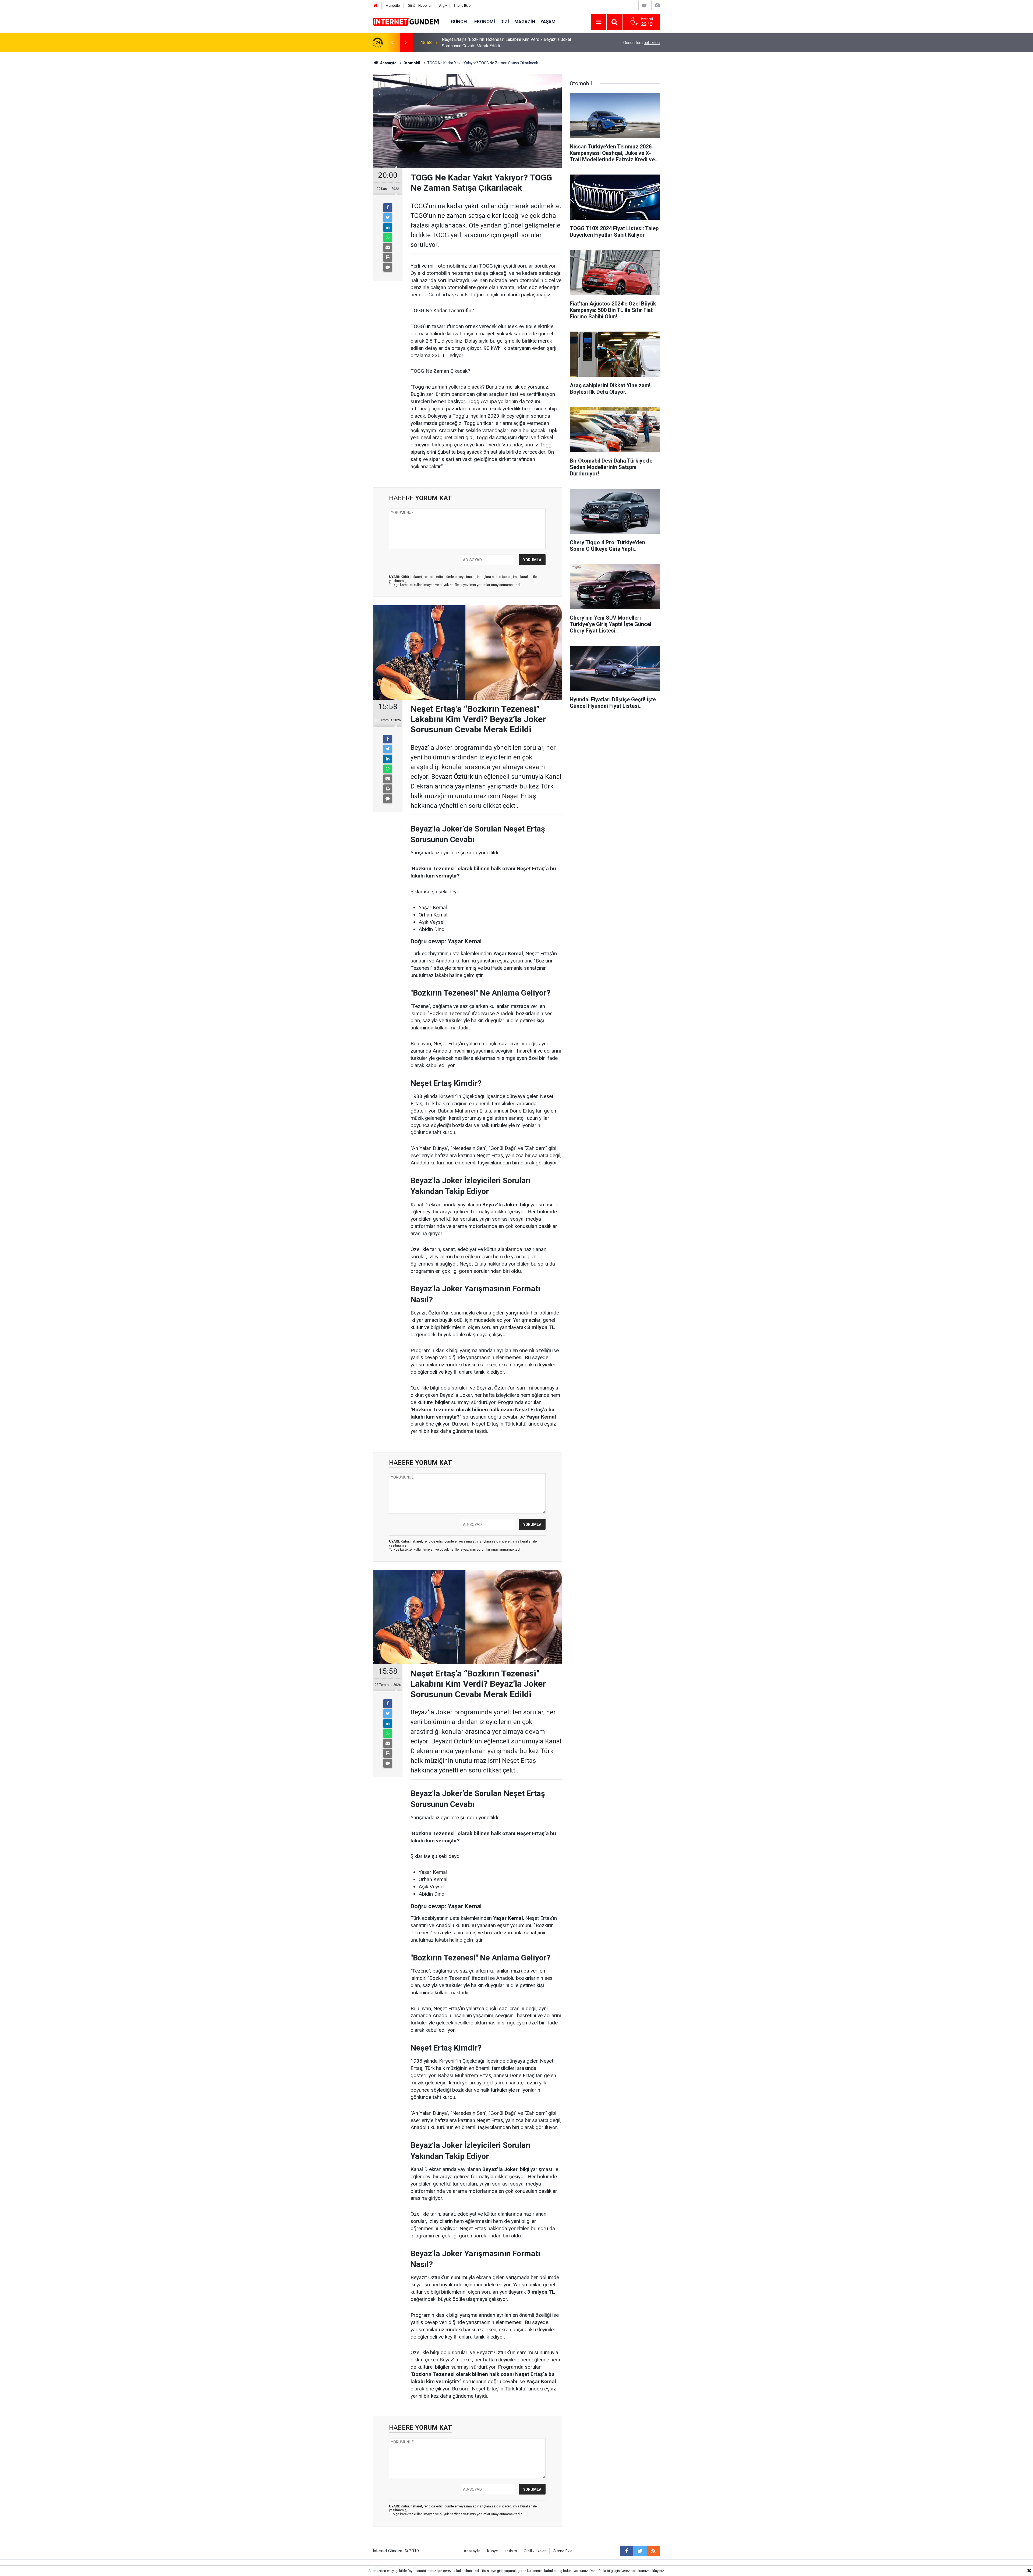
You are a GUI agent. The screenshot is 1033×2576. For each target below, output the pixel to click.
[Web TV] (644, 5)
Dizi (505, 22)
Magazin (525, 22)
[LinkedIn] (388, 228)
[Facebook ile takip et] (627, 2551)
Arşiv (443, 6)
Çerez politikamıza (635, 2571)
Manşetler (393, 6)
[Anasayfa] (376, 6)
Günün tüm (642, 43)
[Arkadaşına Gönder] (388, 247)
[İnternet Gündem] (406, 21)
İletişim (511, 2551)
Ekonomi (485, 22)
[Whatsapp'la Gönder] (388, 237)
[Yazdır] (388, 257)
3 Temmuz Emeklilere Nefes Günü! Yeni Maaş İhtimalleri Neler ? (501, 43)
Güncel (460, 22)
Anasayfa (472, 2551)
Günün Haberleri (420, 6)
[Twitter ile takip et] (640, 2551)
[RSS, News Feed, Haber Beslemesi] (653, 2551)
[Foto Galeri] (657, 5)
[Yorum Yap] (388, 267)
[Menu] (599, 22)
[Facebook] (388, 208)
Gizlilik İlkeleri (535, 2551)
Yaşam (548, 22)
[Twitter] (388, 218)
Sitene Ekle (462, 6)
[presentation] (392, 43)
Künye (493, 2551)
